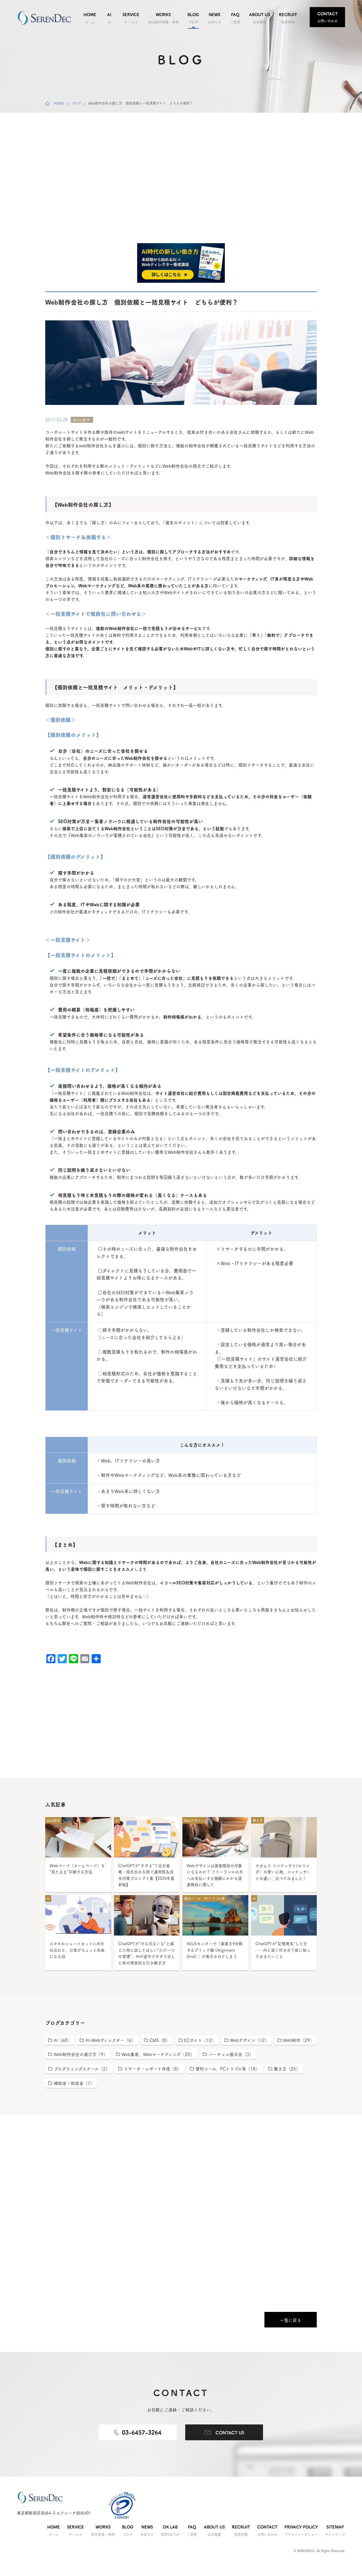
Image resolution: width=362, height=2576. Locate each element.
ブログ (76, 103)
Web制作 (82, 420)
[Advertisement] (181, 196)
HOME (59, 103)
